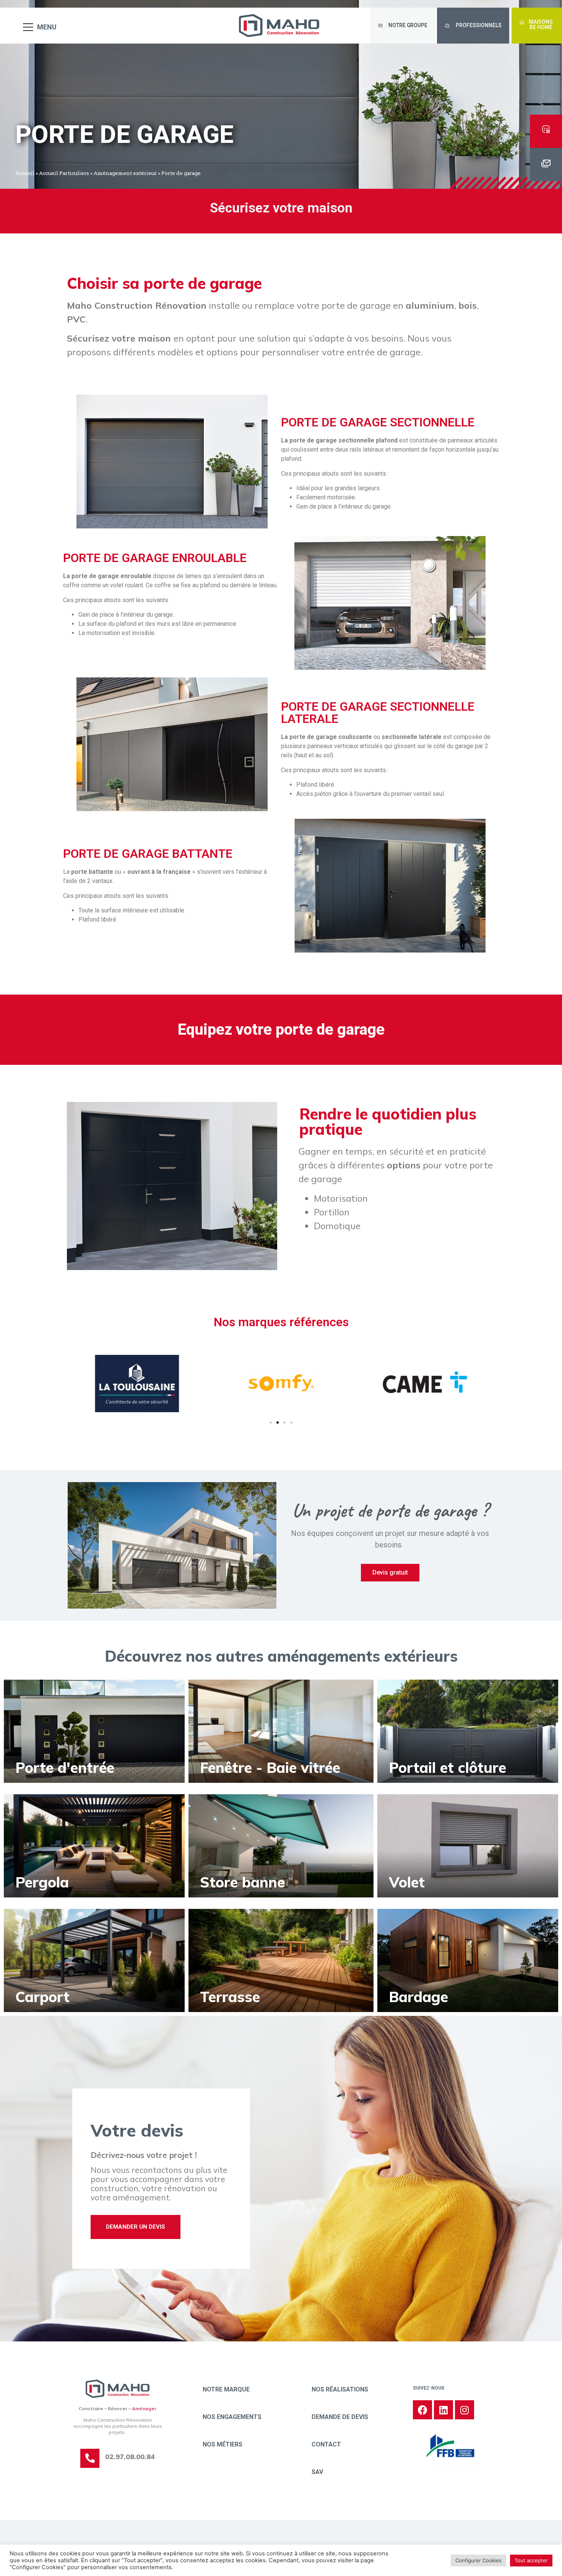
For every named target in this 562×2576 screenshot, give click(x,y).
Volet (407, 1882)
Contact (326, 2444)
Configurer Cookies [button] (478, 2560)
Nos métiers (223, 2444)
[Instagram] (465, 2410)
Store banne (242, 1882)
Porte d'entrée (65, 1768)
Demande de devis (340, 2417)
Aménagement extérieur (125, 173)
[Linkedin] (443, 2410)
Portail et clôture (447, 1768)
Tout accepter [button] (531, 2560)
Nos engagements (232, 2417)
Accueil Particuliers (64, 173)
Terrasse (230, 1997)
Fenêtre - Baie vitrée (270, 1768)
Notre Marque (226, 2389)
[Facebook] (422, 2410)
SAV (317, 2472)
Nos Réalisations (340, 2389)
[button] (403, 26)
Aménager (144, 2408)
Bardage (418, 1997)
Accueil (25, 173)
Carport (42, 1997)
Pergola (42, 1882)
